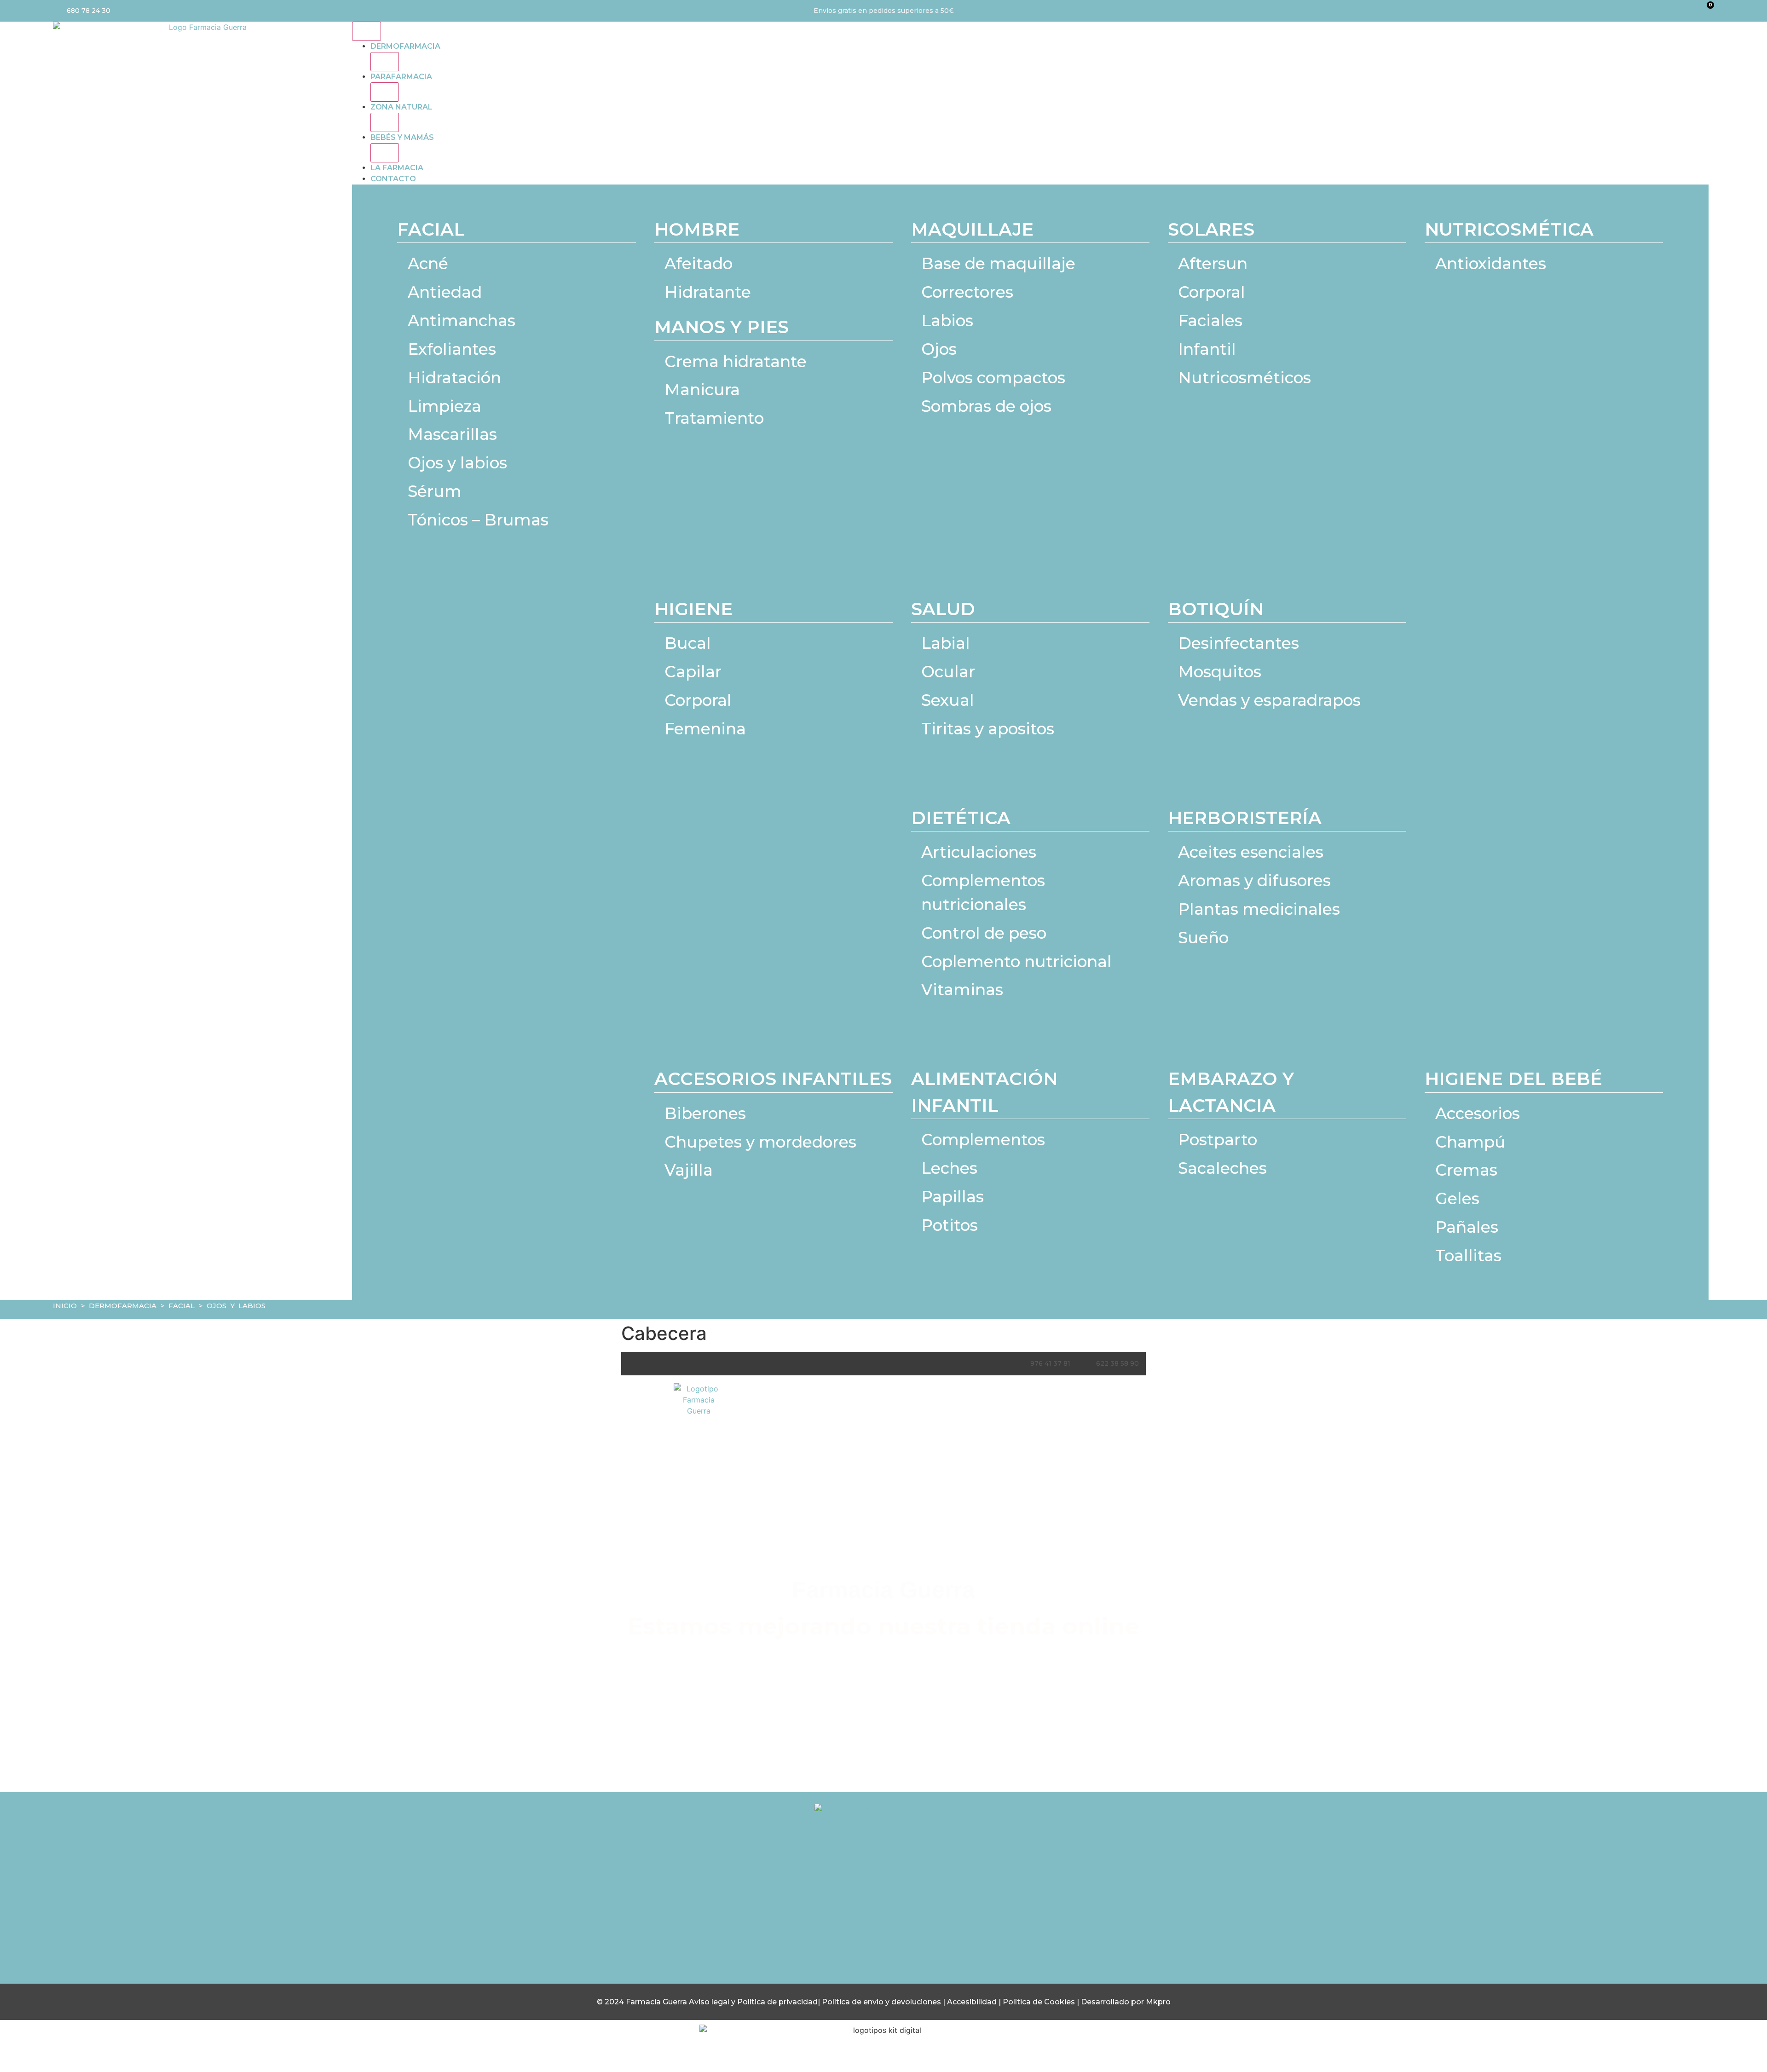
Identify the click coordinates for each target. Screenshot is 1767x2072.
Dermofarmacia (405, 46)
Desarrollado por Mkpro (1126, 2002)
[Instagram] (846, 1910)
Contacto (393, 179)
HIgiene (693, 609)
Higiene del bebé (1513, 1079)
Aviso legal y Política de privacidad (753, 2002)
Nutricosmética (1509, 229)
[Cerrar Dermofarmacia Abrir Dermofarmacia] (385, 62)
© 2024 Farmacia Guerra (643, 2002)
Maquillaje (972, 229)
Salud (943, 609)
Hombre (697, 229)
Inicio (65, 1306)
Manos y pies (722, 327)
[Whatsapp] (921, 1910)
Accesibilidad (973, 2002)
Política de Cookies (1039, 2002)
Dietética (961, 818)
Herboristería (1245, 818)
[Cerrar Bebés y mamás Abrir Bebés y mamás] (385, 153)
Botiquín (1216, 609)
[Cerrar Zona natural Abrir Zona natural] (385, 122)
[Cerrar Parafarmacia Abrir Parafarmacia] (385, 92)
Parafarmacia (401, 77)
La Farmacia (397, 168)
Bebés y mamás (402, 137)
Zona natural (401, 107)
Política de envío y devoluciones (881, 2002)
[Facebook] (883, 1910)
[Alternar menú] (367, 31)
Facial (431, 229)
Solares (1211, 229)
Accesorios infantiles (773, 1079)
